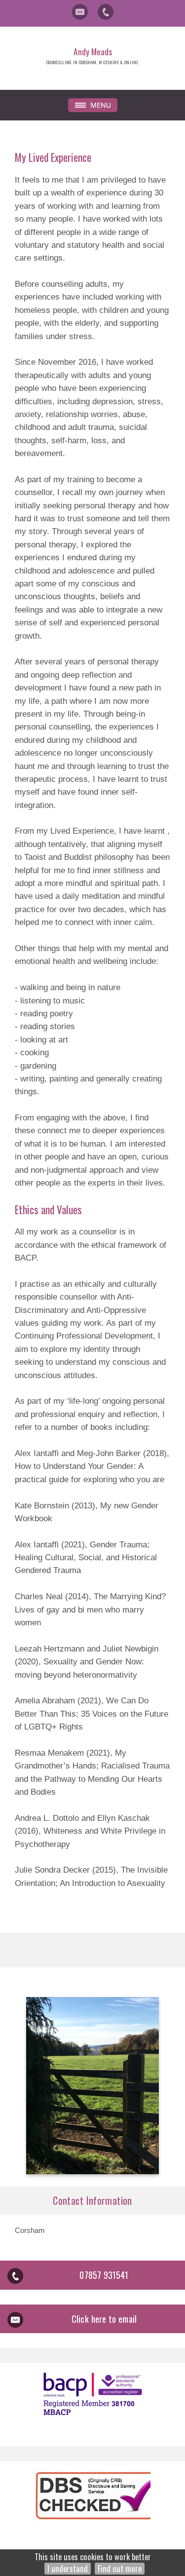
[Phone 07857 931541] (106, 12)
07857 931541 (104, 2275)
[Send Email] (80, 12)
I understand (68, 2569)
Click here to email (104, 2319)
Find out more (120, 2569)
